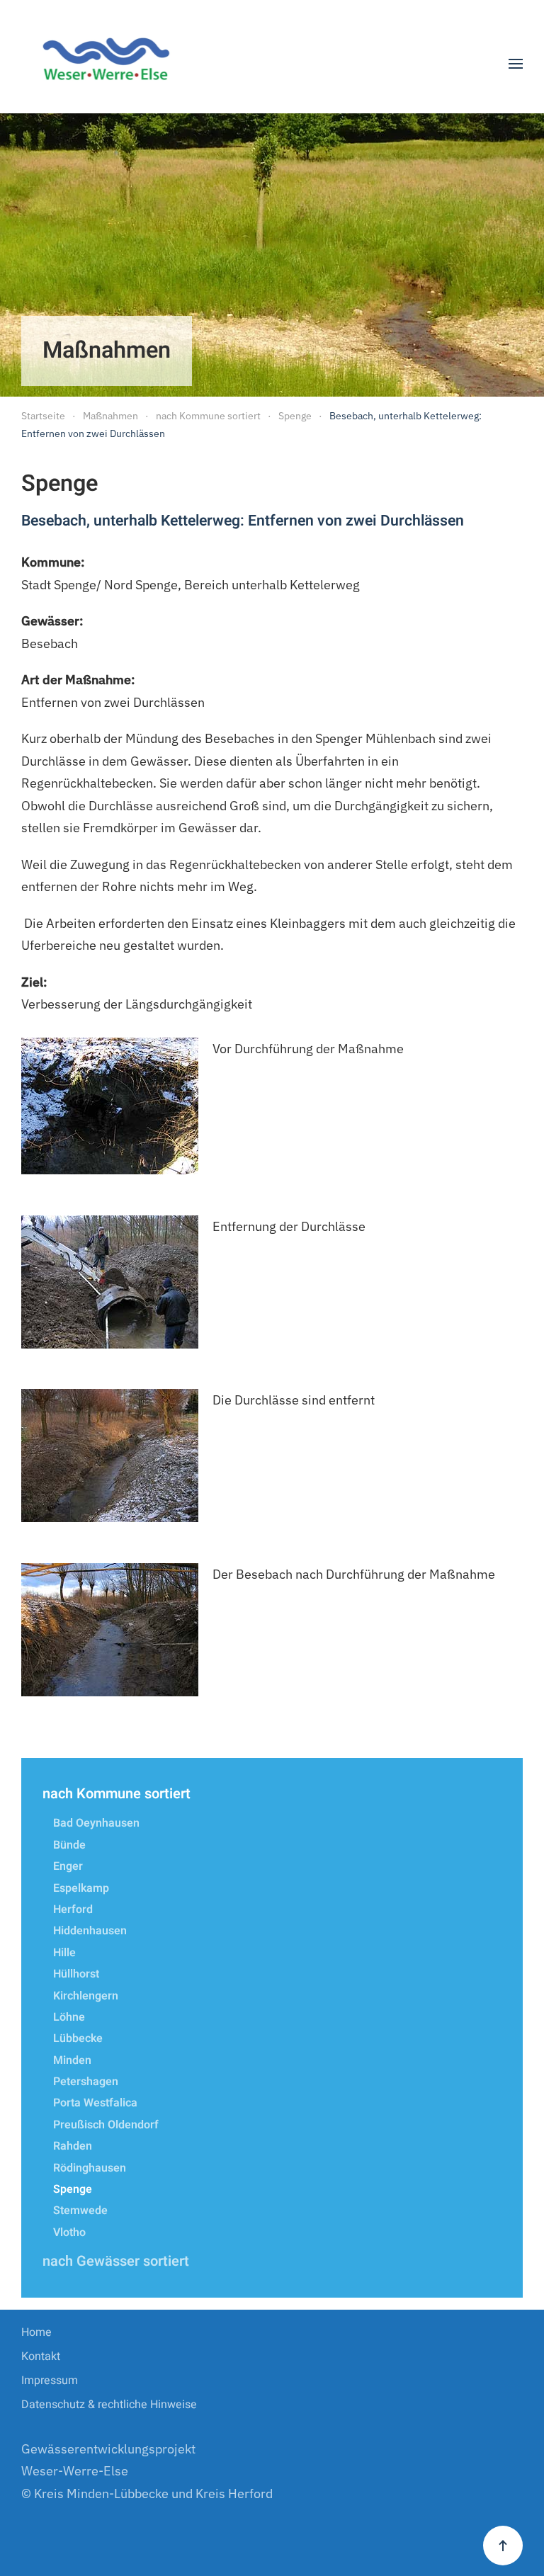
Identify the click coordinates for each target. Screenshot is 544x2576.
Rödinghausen (90, 2168)
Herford (73, 1910)
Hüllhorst (76, 1974)
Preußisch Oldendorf (106, 2125)
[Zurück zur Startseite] (112, 64)
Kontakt (41, 2356)
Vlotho (69, 2232)
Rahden (73, 2146)
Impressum (50, 2381)
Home (36, 2332)
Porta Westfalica (95, 2103)
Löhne (69, 2017)
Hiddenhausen (90, 1931)
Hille (64, 1953)
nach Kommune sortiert (117, 1794)
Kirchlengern (86, 1996)
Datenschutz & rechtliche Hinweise (109, 2405)
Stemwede (80, 2211)
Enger (68, 1866)
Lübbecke (78, 2038)
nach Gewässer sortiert (116, 2261)
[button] (516, 64)
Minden (72, 2060)
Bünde (69, 1845)
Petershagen (86, 2082)
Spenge (73, 2189)
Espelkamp (81, 1888)
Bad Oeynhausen (96, 1823)
